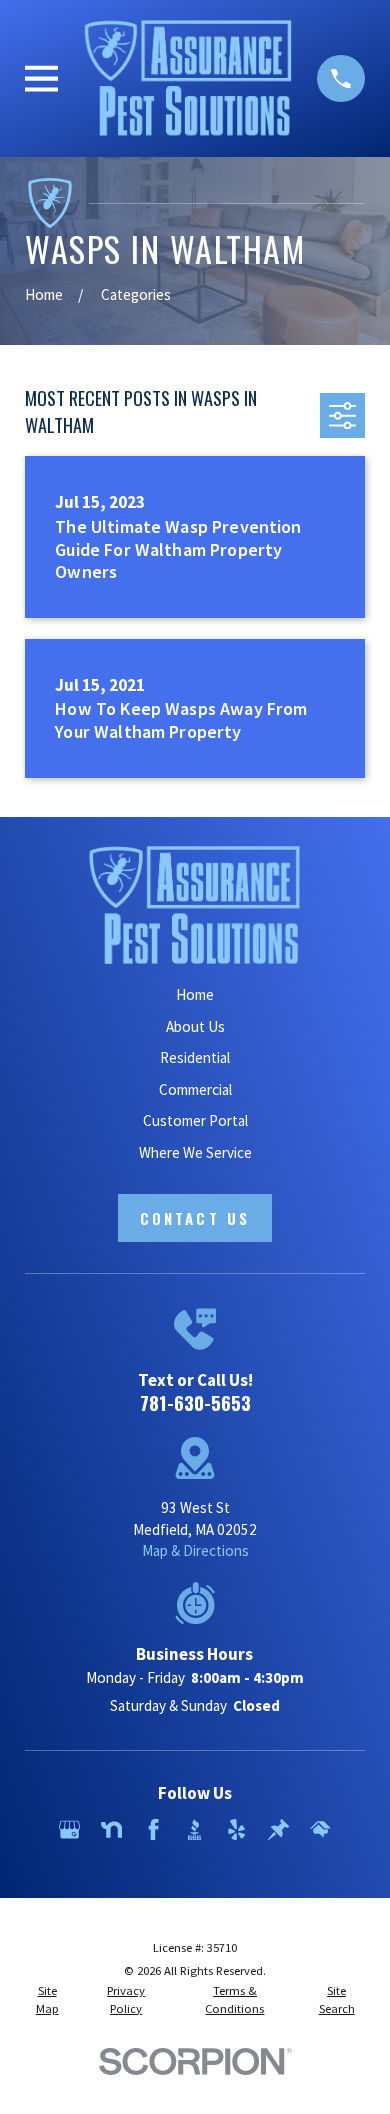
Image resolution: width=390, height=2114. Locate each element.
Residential (195, 1057)
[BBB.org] (194, 1829)
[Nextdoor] (111, 1829)
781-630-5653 (195, 1402)
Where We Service (195, 1152)
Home (195, 994)
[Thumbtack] (278, 1829)
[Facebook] (153, 1829)
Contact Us (194, 1218)
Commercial (195, 1089)
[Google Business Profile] (69, 1829)
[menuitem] (47, 1999)
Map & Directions (195, 1550)
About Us (195, 1026)
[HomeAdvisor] (320, 1829)
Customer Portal (195, 1120)
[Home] (188, 78)
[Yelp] (236, 1829)
